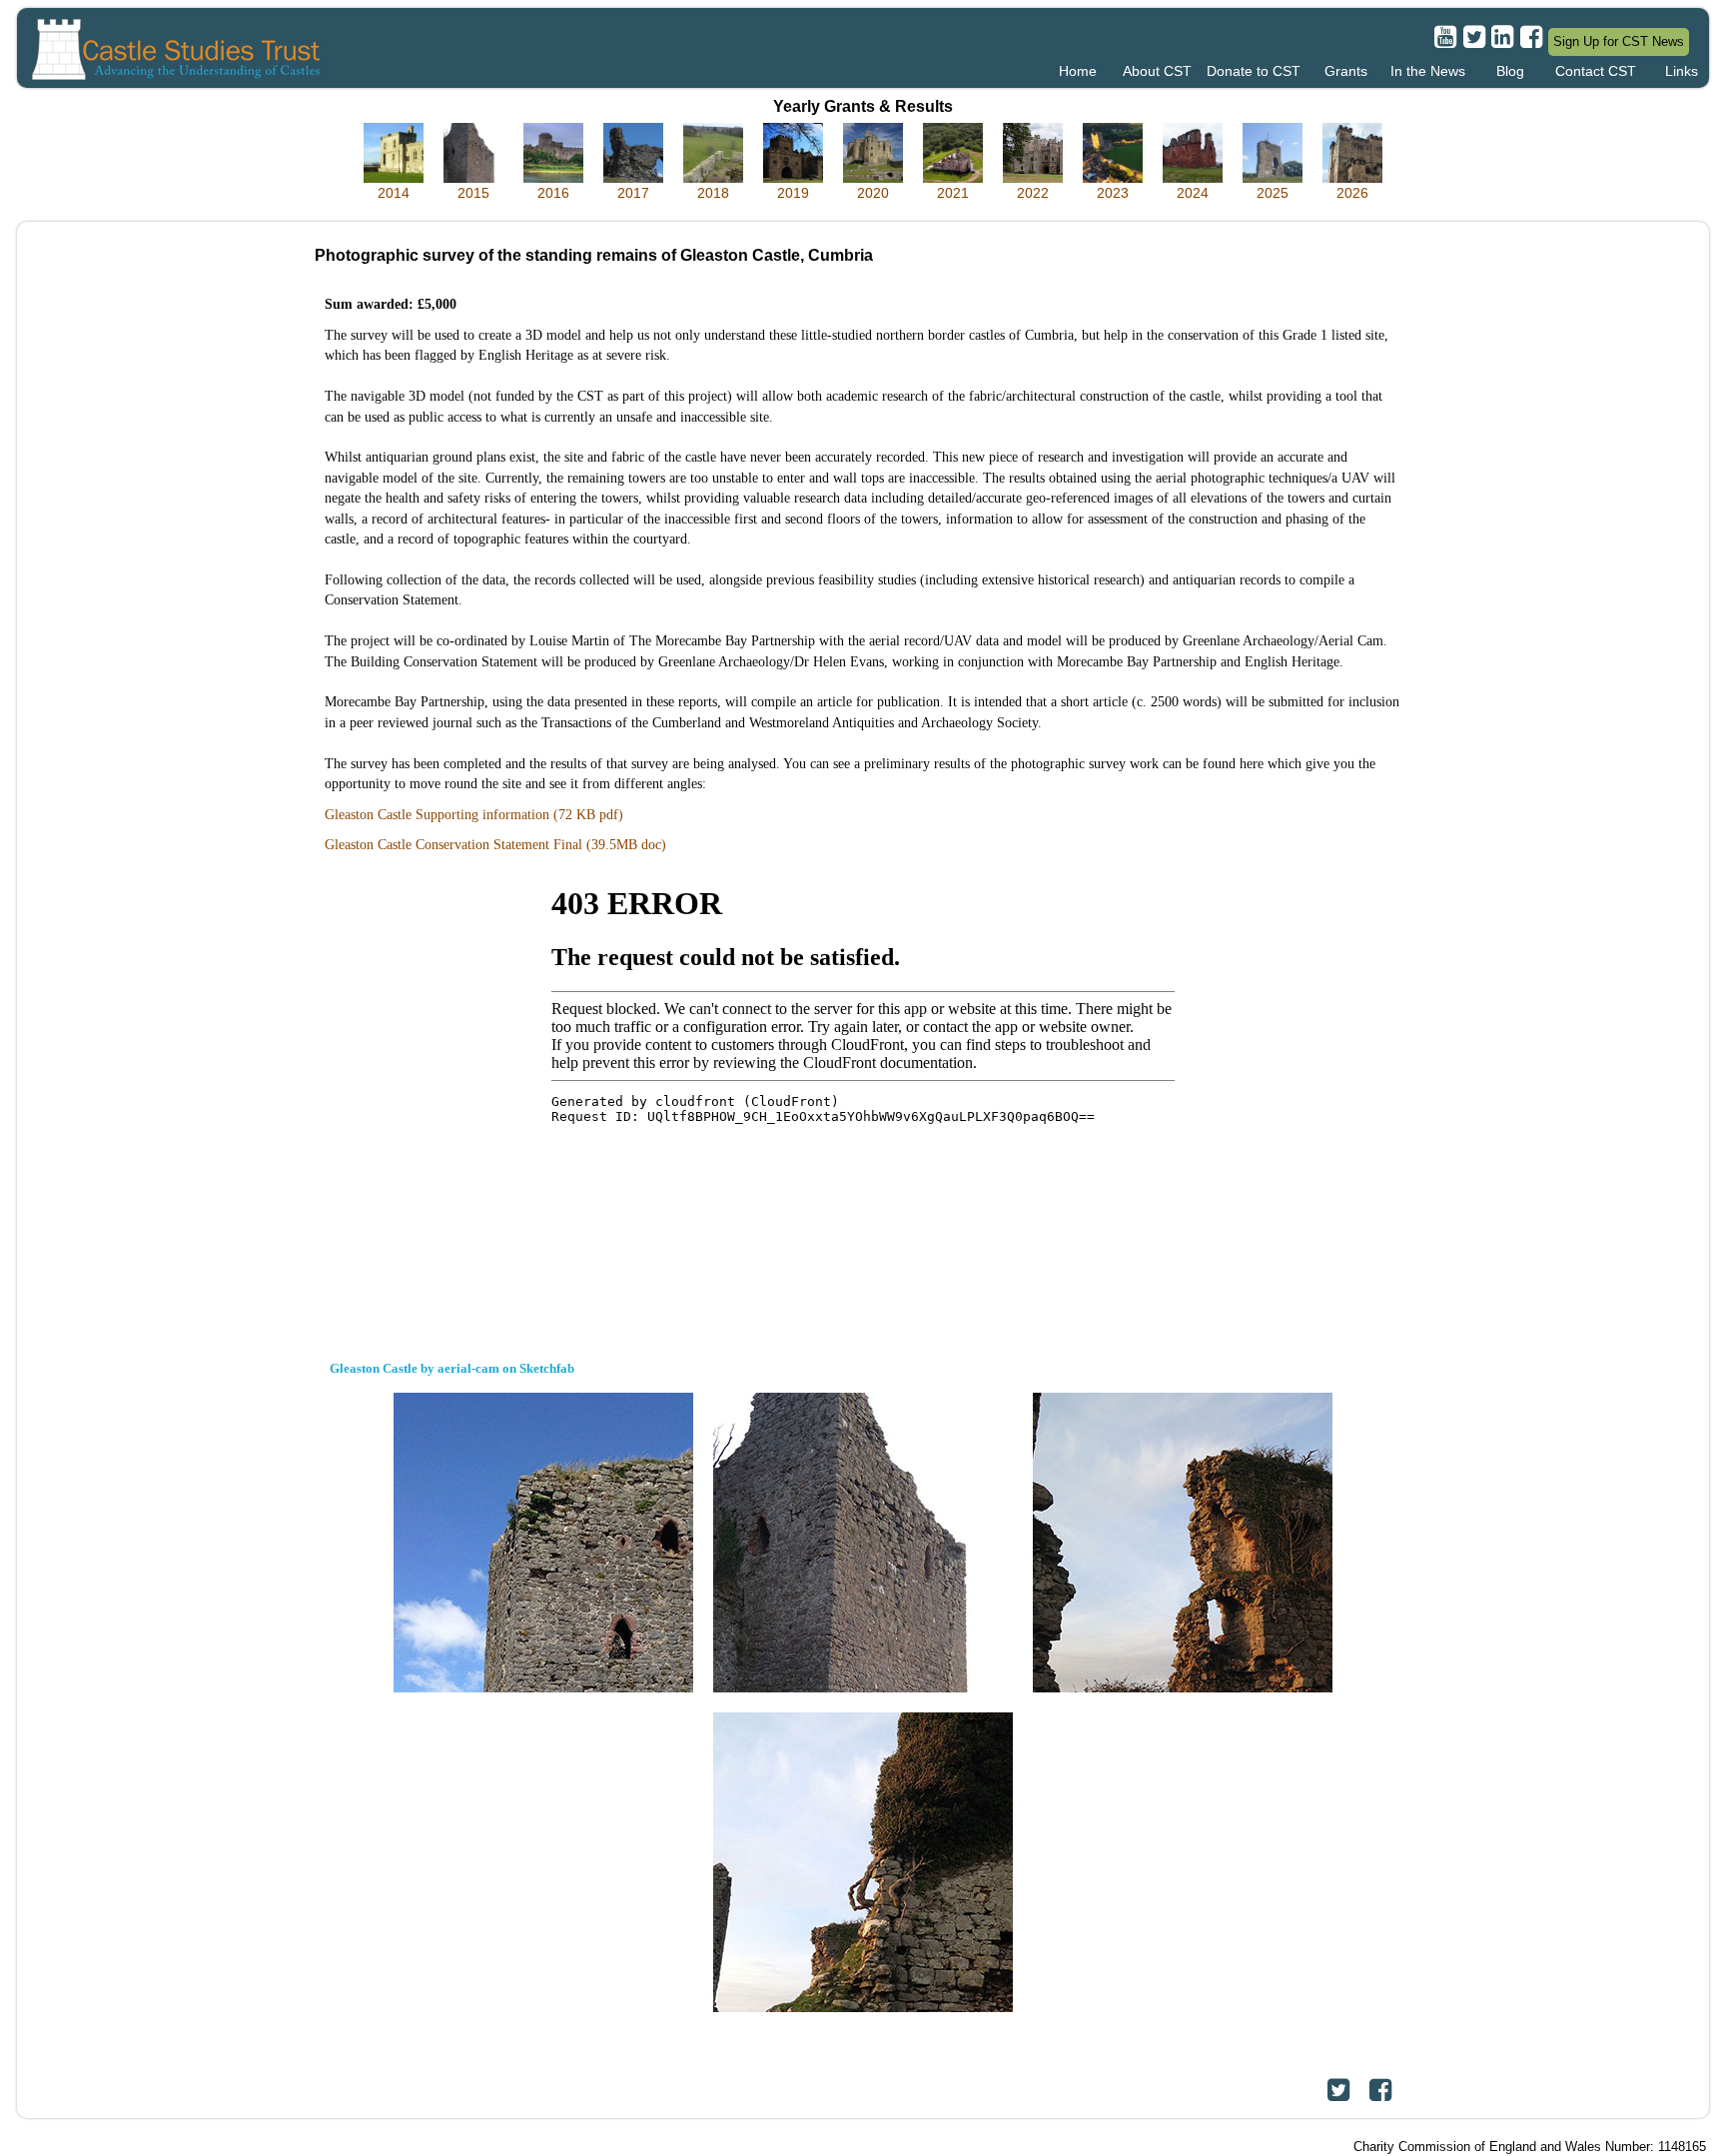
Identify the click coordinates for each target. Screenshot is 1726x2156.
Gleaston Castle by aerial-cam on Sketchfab (452, 1368)
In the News (1428, 71)
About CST (1157, 71)
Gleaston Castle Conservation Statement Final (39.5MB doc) (495, 844)
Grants (1346, 71)
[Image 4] (863, 1861)
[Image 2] (863, 1542)
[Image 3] (1183, 1542)
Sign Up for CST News (1619, 41)
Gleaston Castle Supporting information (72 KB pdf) (474, 814)
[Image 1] (543, 1542)
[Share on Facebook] (1380, 2090)
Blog (1510, 71)
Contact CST (1596, 71)
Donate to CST (1254, 71)
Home (1078, 71)
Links (1682, 71)
